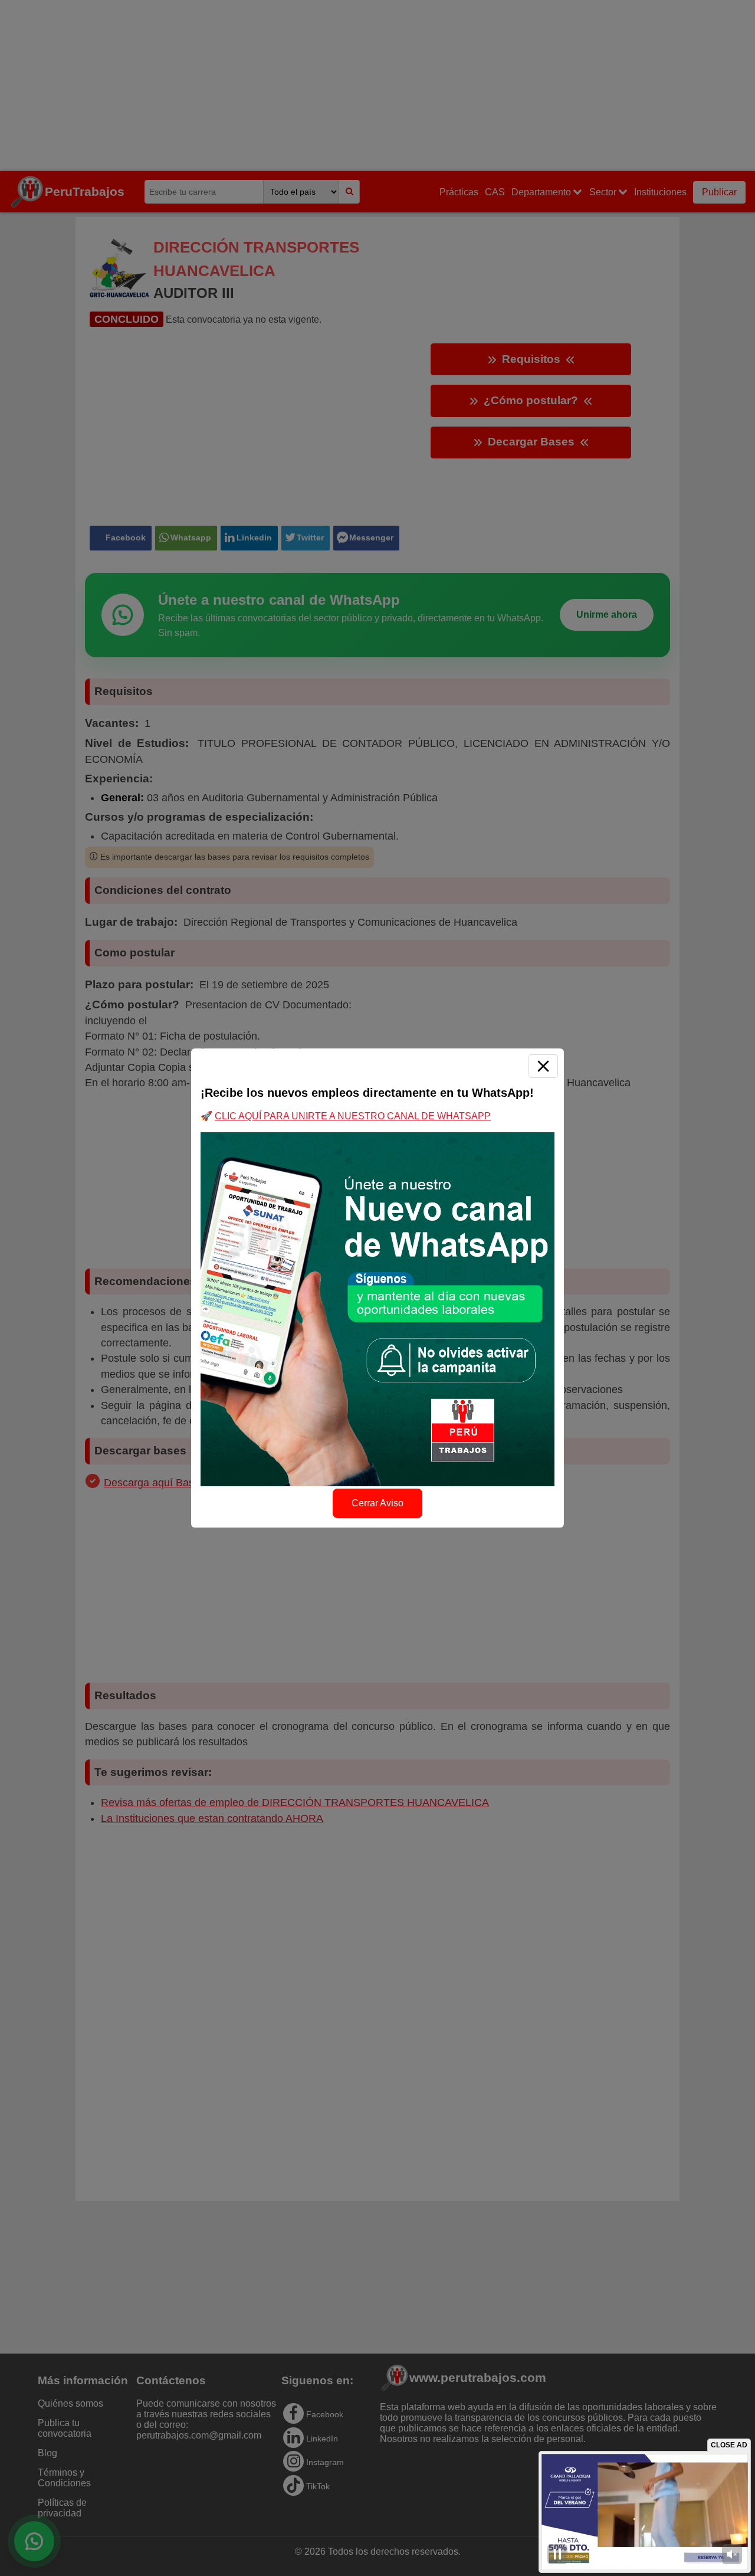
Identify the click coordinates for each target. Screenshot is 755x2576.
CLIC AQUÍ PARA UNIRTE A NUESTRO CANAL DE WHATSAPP (353, 1116)
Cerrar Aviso (377, 1503)
